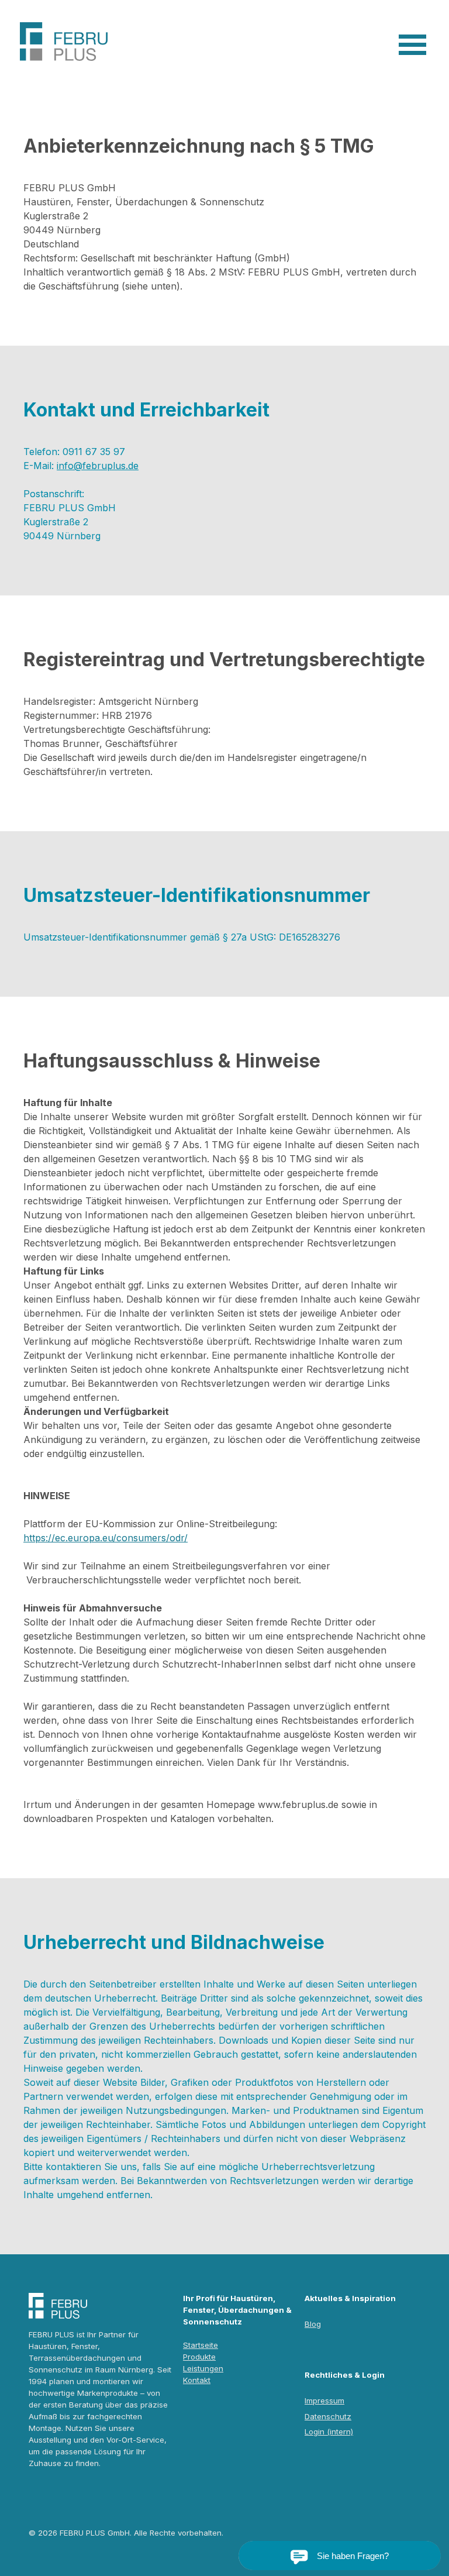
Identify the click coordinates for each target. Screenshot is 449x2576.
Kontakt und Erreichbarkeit (146, 410)
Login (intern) (329, 2432)
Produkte (199, 2357)
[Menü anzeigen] (412, 45)
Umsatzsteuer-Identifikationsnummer (197, 895)
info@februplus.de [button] (98, 466)
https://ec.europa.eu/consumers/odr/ (106, 1538)
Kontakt (197, 2380)
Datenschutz (328, 2416)
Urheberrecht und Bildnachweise (174, 1942)
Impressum (324, 2401)
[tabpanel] (224, 237)
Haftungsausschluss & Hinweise (172, 1061)
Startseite (201, 2345)
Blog (313, 2324)
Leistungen (203, 2368)
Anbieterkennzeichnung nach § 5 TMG (199, 146)
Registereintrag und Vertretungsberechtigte (224, 660)
